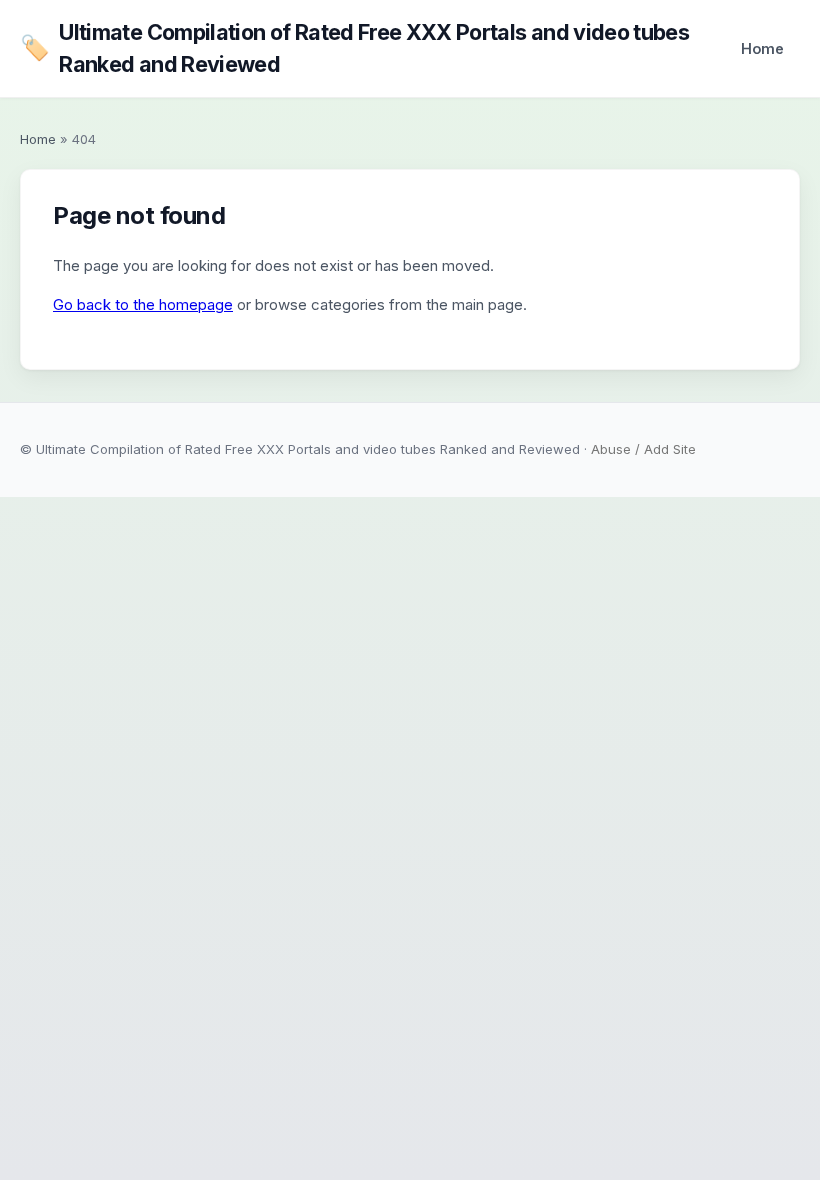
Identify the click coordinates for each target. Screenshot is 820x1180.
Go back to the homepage (143, 304)
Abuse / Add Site (643, 449)
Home (762, 48)
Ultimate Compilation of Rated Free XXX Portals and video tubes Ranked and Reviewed (354, 48)
